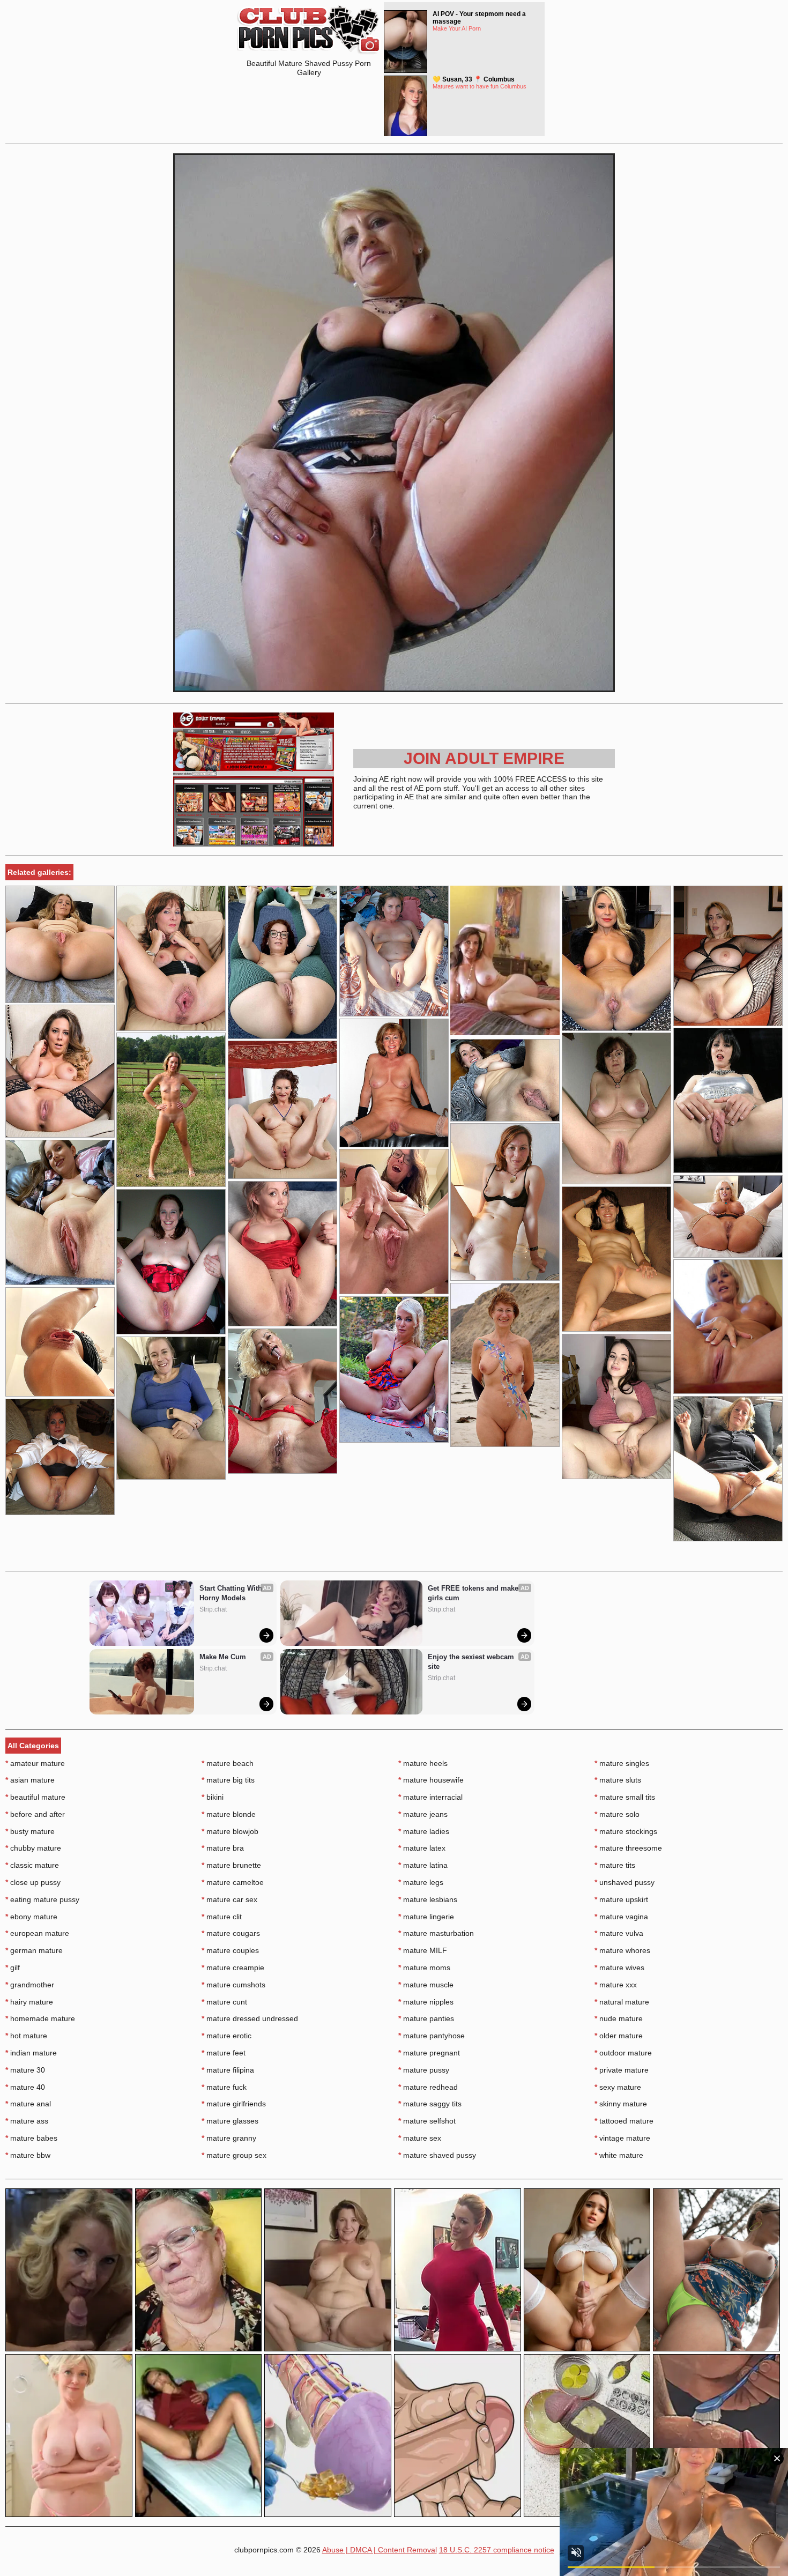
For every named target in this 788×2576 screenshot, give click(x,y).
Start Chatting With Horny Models (232, 1593)
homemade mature (40, 2018)
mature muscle (426, 1985)
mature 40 (25, 2087)
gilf (13, 1968)
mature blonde (229, 1814)
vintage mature (622, 2138)
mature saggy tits (430, 2104)
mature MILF (423, 1950)
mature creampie (233, 1968)
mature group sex (234, 2155)
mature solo (617, 1814)
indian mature (31, 2053)
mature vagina (621, 1917)
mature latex (422, 1848)
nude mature (619, 2018)
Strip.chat (213, 1609)
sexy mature (618, 2087)
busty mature (30, 1831)
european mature (37, 1933)
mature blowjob (230, 1831)
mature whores (622, 1950)
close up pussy (33, 1882)
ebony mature (31, 1917)
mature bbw (28, 2155)
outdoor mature (623, 2053)
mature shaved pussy (437, 2155)
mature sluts (618, 1780)
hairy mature (29, 2002)
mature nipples (426, 2002)
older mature (619, 2036)
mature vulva (619, 1933)
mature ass (27, 2121)
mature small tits (625, 1797)
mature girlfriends (234, 2104)
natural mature (622, 2002)
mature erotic (226, 2036)
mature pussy (424, 2070)
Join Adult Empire (484, 758)
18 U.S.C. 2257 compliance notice (497, 2550)
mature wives (619, 1968)
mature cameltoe (233, 1882)
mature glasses (230, 2121)
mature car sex (229, 1899)
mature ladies (424, 1831)
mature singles (622, 1763)
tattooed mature (624, 2121)
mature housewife (431, 1780)
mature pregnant (429, 2053)
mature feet (224, 2053)
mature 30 (25, 2070)
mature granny (229, 2138)
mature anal (28, 2104)
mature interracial (430, 1797)
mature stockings (626, 1831)
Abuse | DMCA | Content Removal (380, 2550)
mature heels (423, 1763)
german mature (34, 1950)
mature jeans (423, 1814)
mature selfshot (427, 2121)
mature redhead (428, 2087)
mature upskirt (621, 1899)
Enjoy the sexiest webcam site (472, 1662)
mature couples (230, 1950)
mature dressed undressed (250, 2018)
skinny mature (621, 2104)
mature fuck (224, 2087)
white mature (619, 2155)
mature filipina (228, 2070)
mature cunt (224, 2002)
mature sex (420, 2138)
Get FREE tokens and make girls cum (474, 1593)
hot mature (26, 2036)
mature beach (228, 1763)
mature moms (424, 1968)
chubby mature (33, 1848)
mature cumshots (233, 1985)
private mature (622, 2070)
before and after (35, 1814)
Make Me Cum (223, 1657)
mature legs (421, 1882)
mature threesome (628, 1848)
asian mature (30, 1780)
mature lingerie (426, 1917)
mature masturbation (436, 1933)
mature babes (31, 2138)
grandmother (30, 1985)
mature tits (615, 1865)
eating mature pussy (42, 1899)
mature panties (426, 2018)
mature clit (222, 1917)
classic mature (32, 1865)
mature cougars (231, 1933)
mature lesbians (428, 1899)
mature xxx (616, 1985)
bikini (213, 1797)
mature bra (223, 1848)
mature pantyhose (432, 2036)
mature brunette (231, 1865)
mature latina (423, 1865)
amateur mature (35, 1763)
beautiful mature (35, 1797)
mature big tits (228, 1780)
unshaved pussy (625, 1882)
